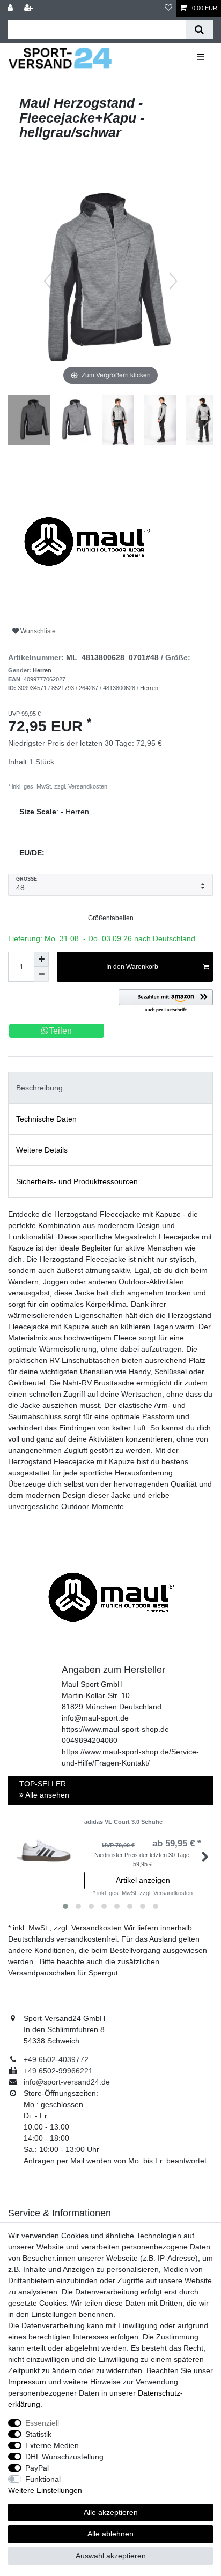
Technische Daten (46, 1119)
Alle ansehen (46, 1795)
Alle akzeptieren (111, 2512)
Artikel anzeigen (143, 1880)
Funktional (43, 2479)
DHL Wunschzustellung (64, 2457)
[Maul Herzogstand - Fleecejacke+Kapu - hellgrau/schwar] (35, 421)
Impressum (27, 2382)
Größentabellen (111, 918)
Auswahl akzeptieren (111, 2556)
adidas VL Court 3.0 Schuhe (123, 1822)
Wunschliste (37, 631)
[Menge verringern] (41, 974)
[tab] (110, 1088)
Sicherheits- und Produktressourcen (77, 1181)
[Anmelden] (11, 8)
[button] (166, 1001)
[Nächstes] (173, 281)
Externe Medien (52, 2445)
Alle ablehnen (110, 2534)
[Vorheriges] (48, 281)
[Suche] (199, 30)
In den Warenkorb (132, 967)
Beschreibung (39, 1088)
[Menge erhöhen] (41, 959)
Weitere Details (42, 1150)
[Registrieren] (30, 8)
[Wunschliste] (168, 8)
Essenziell (42, 2423)
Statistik (38, 2434)
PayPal (37, 2468)
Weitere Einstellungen (45, 2490)
